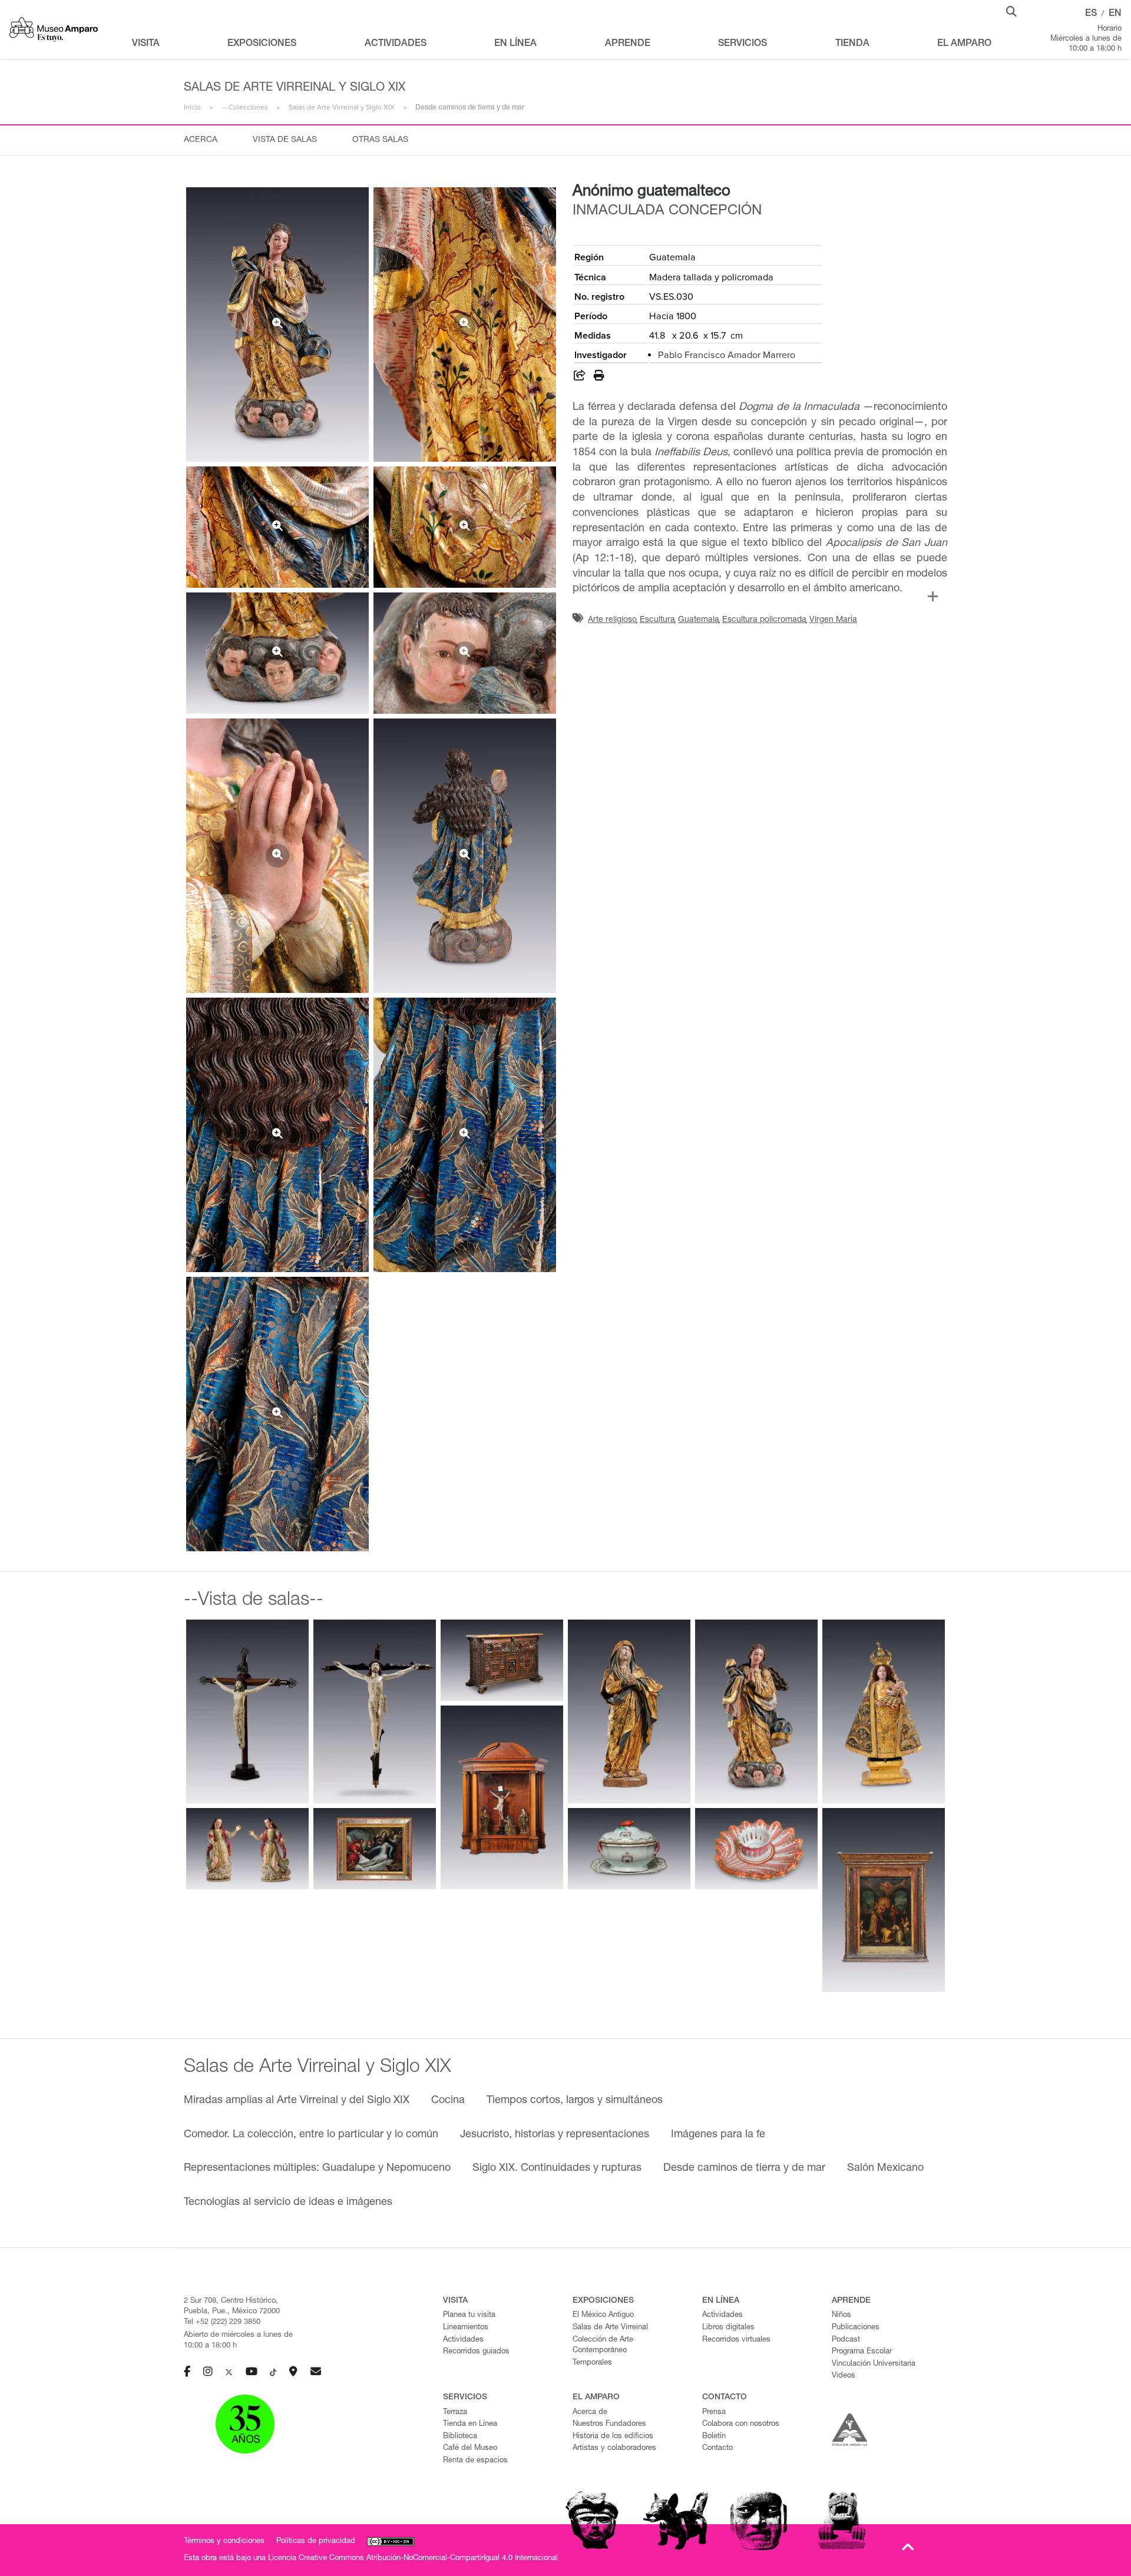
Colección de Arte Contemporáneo (603, 2346)
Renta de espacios (475, 2461)
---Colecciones (245, 107)
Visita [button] (146, 44)
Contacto (717, 2448)
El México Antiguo (603, 2315)
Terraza (455, 2413)
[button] (1011, 11)
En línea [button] (515, 44)
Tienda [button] (852, 44)
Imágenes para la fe (718, 2135)
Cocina (448, 2101)
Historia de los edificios (613, 2437)
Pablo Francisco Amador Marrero (727, 355)
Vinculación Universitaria (874, 2364)
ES (1091, 14)
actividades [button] (396, 44)
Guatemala (699, 620)
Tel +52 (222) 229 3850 (222, 2322)
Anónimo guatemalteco (652, 192)
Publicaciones (856, 2328)
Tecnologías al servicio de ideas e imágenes (288, 2203)
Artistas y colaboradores (614, 2448)
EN (1115, 14)
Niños (841, 2315)
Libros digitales (728, 2328)
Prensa (714, 2413)
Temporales (592, 2363)
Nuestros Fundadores (609, 2424)
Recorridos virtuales (736, 2340)
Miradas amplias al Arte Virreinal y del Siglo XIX (297, 2101)
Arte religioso (612, 620)
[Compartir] (580, 378)
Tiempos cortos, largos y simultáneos (575, 2101)
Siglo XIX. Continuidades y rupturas (557, 2168)
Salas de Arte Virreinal (610, 2328)
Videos (844, 2376)
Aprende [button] (628, 44)
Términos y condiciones (224, 2542)
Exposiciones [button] (262, 44)
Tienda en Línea (470, 2424)
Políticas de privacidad (316, 2542)
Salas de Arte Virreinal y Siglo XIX (342, 107)
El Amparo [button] (964, 44)
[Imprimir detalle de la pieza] (599, 378)
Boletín (714, 2437)
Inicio (192, 107)
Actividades (463, 2340)
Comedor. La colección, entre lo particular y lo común (311, 2135)
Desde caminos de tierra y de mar (744, 2168)
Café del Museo (470, 2448)
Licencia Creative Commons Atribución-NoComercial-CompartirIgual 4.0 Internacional (413, 2559)
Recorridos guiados (476, 2352)
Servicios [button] (743, 44)
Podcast (846, 2340)
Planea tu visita (469, 2315)
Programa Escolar (862, 2352)
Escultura (657, 620)
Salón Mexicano (885, 2168)
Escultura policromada (764, 620)
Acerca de (590, 2413)
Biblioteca (460, 2437)
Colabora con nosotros (741, 2424)
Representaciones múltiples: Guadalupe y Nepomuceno (317, 2168)
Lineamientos (466, 2328)
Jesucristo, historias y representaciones (555, 2135)
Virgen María (833, 620)
